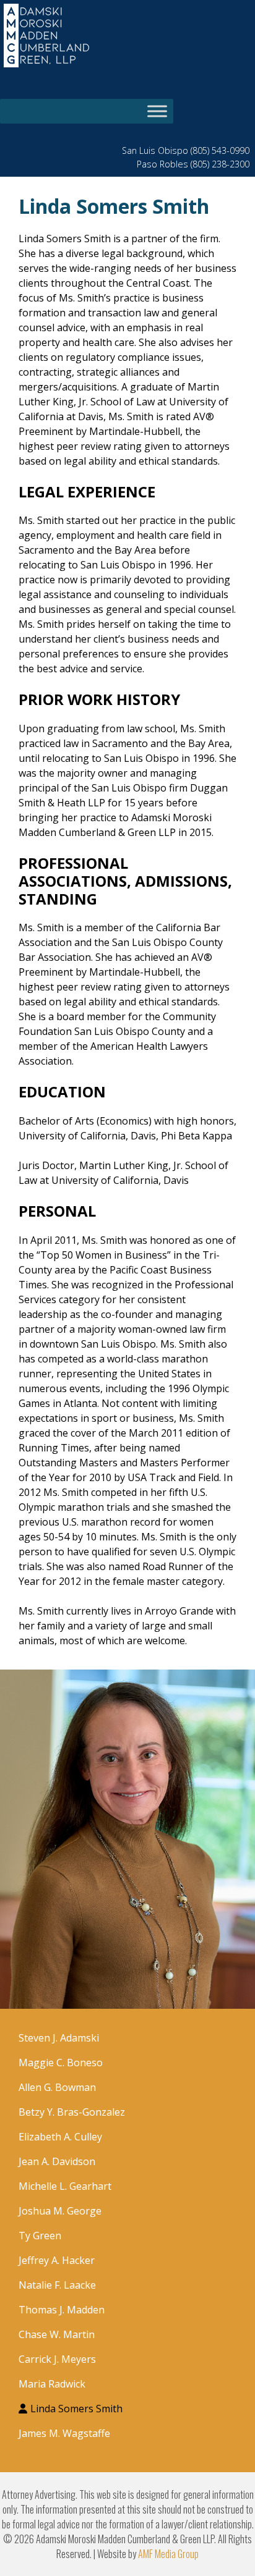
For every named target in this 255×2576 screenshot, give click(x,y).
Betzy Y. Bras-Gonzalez (72, 2112)
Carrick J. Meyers (57, 2359)
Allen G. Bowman (57, 2087)
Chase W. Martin (57, 2334)
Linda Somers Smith (76, 2409)
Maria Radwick (52, 2384)
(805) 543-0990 (220, 150)
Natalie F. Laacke (57, 2285)
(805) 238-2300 (220, 164)
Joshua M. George (60, 2211)
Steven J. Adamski (59, 2038)
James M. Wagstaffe (64, 2433)
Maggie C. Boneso (61, 2063)
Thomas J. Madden (62, 2310)
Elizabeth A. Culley (60, 2137)
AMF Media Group (168, 2554)
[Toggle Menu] (157, 112)
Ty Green (40, 2236)
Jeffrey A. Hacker (57, 2260)
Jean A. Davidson (57, 2161)
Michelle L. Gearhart (65, 2186)
